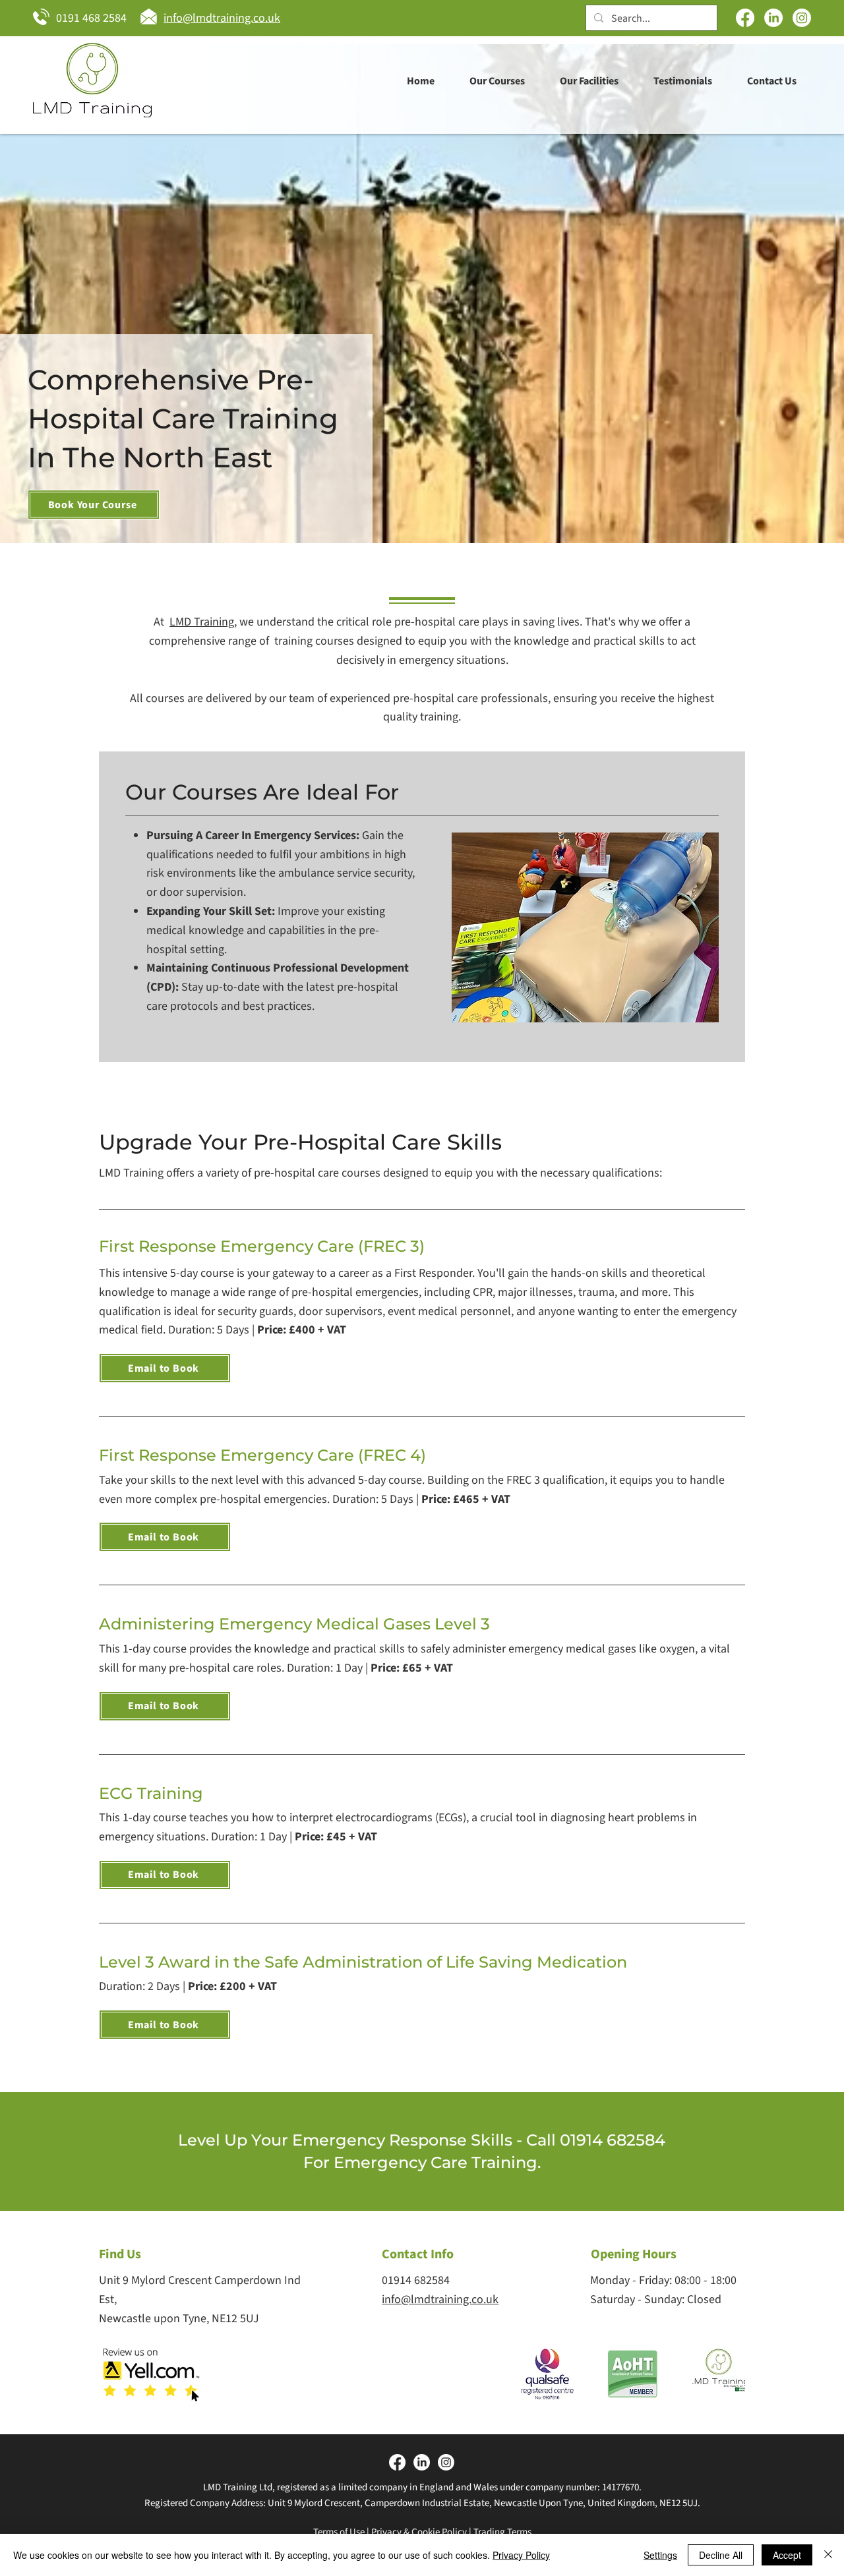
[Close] (828, 2555)
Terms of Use (339, 2532)
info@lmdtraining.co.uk (440, 2299)
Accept (787, 2555)
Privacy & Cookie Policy (419, 2532)
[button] (497, 81)
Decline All (721, 2555)
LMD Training (202, 622)
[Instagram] (802, 18)
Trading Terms (502, 2532)
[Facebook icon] (745, 18)
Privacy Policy (521, 2555)
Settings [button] (660, 2555)
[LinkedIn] (773, 18)
